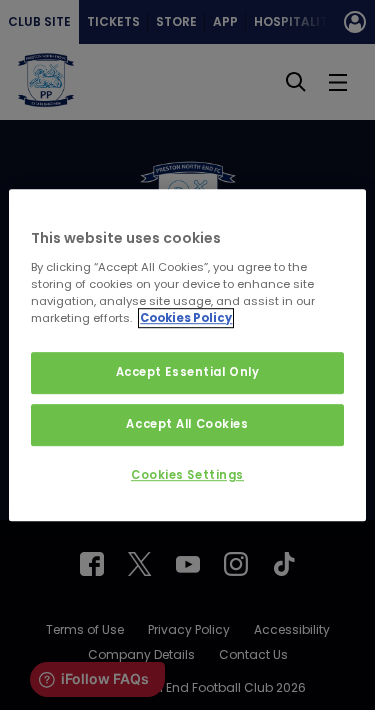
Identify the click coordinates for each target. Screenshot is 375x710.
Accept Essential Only (188, 372)
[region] (187, 355)
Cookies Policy (186, 318)
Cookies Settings (187, 475)
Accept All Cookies (187, 424)
